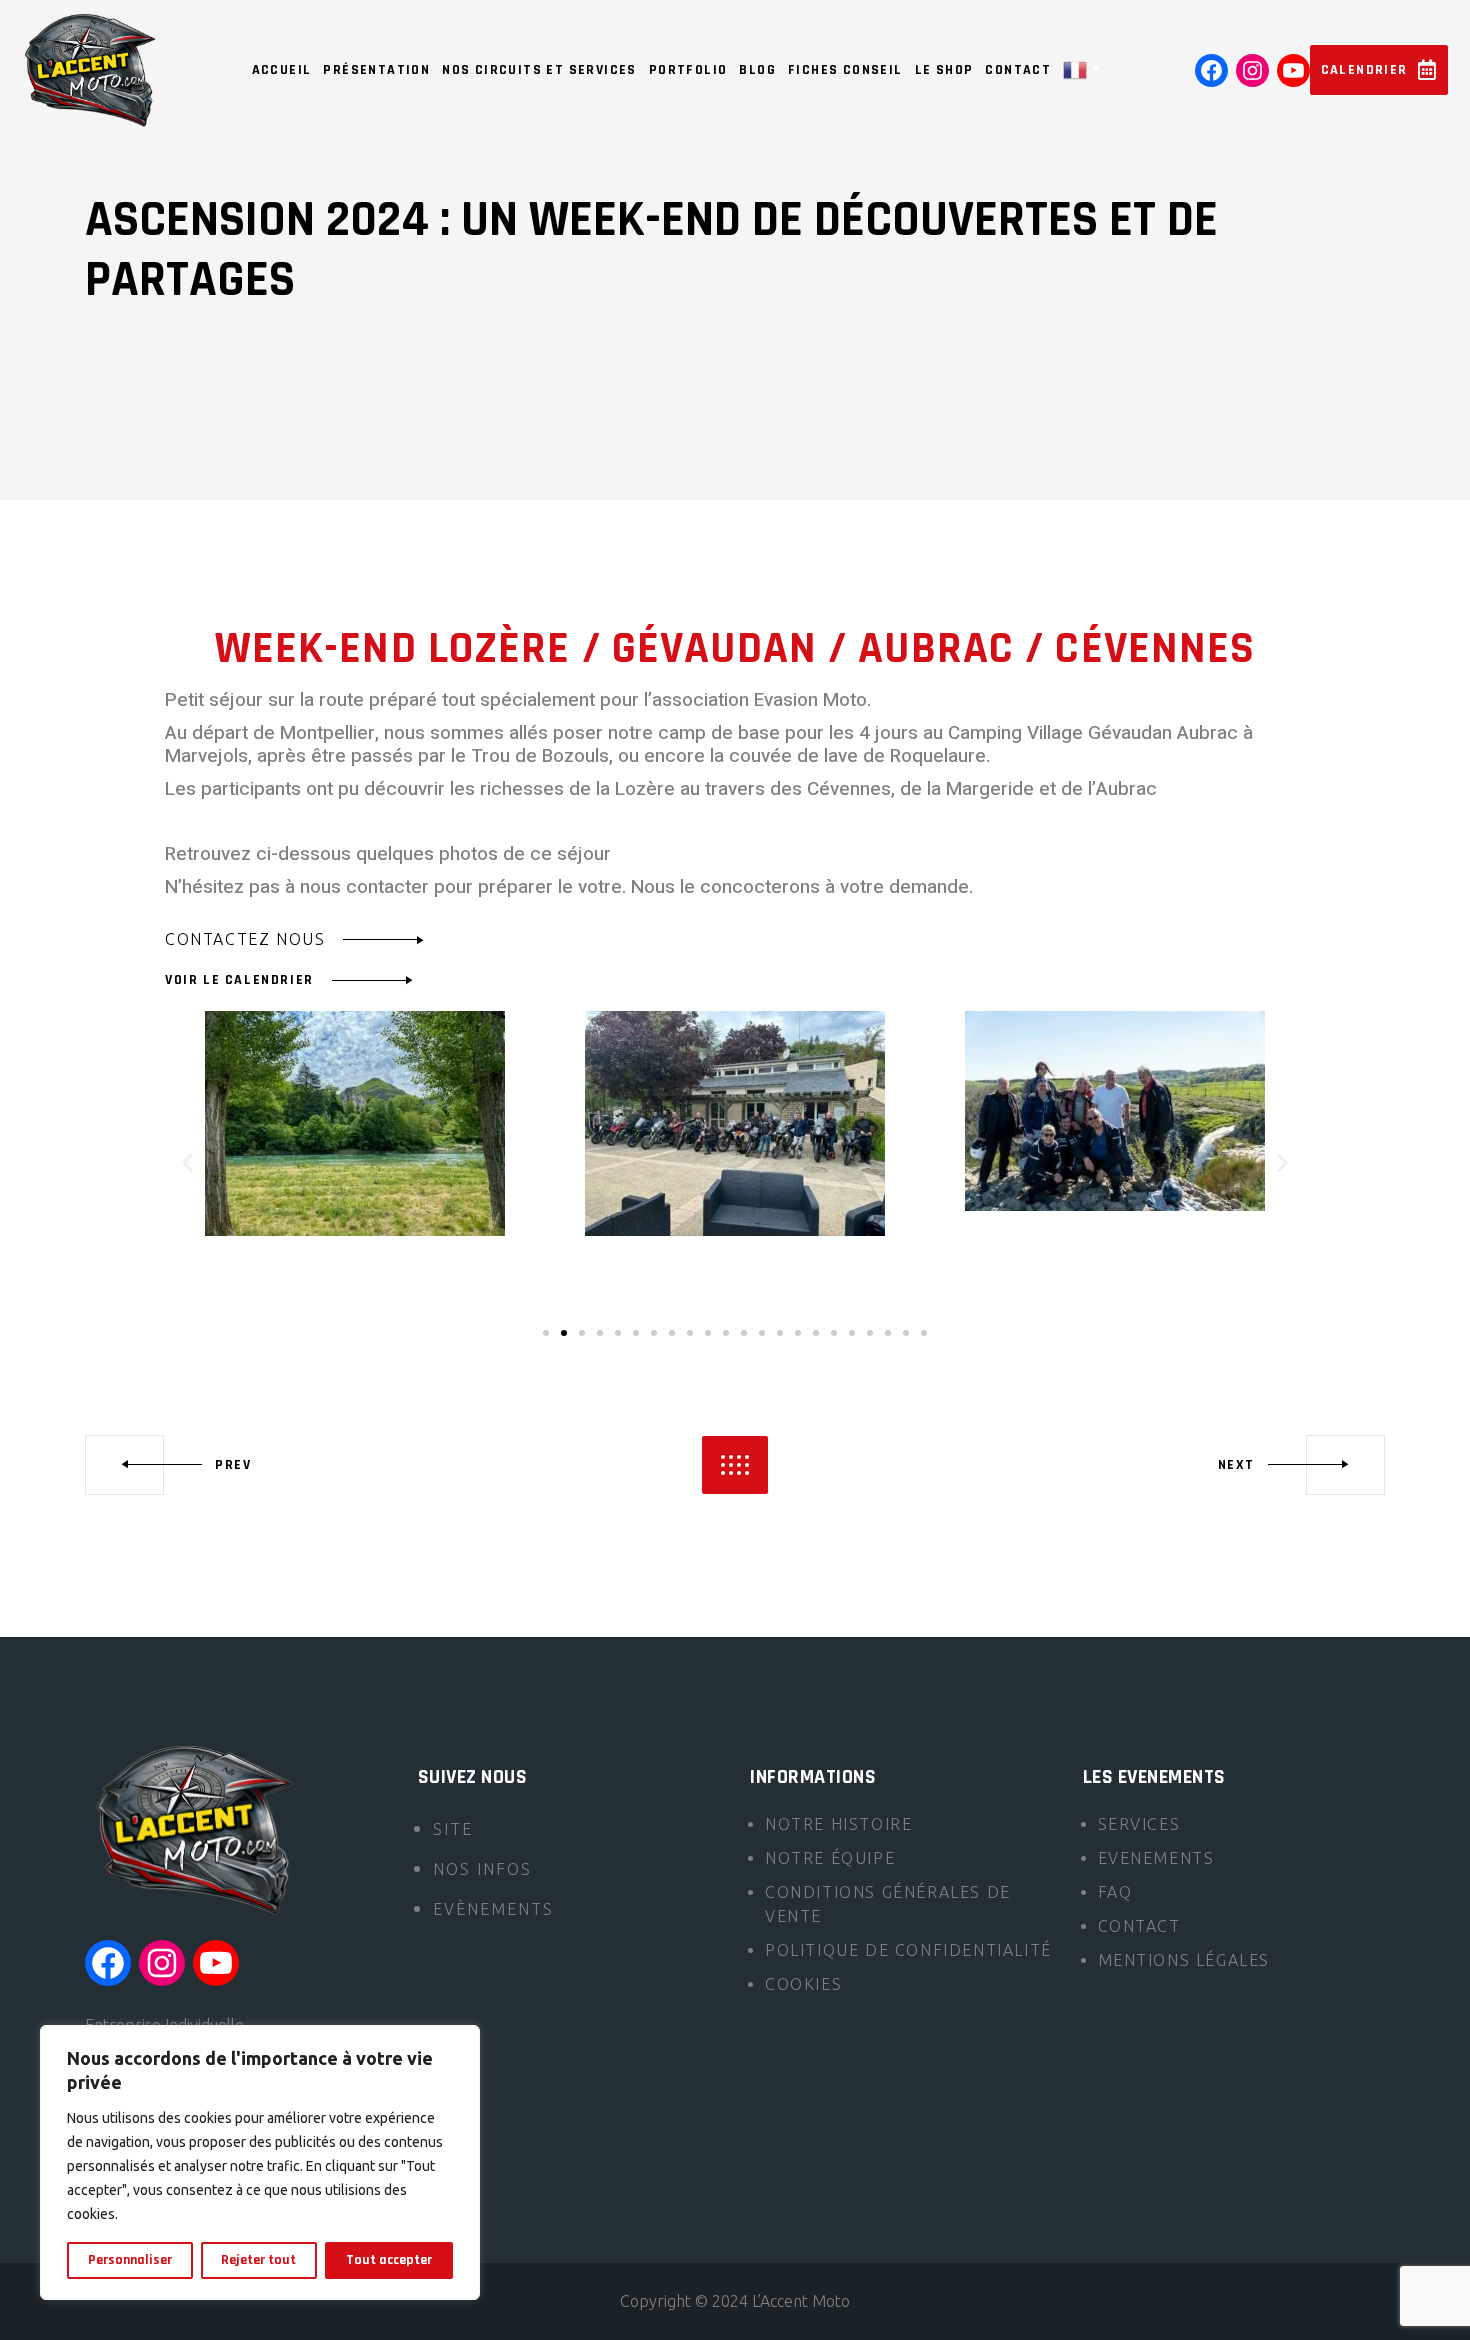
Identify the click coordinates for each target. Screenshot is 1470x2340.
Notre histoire (838, 1824)
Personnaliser (130, 2260)
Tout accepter (389, 2260)
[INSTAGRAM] (1252, 70)
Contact (1139, 1926)
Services (1139, 1824)
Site (453, 1829)
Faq (1115, 1892)
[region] (260, 2162)
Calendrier (1364, 70)
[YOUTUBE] (1293, 70)
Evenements (1156, 1858)
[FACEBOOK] (1211, 70)
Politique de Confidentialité (908, 1950)
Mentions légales (1184, 1960)
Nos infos (482, 1869)
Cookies (803, 1984)
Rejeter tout (258, 2260)
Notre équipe (830, 1858)
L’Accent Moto (801, 2301)
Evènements (493, 1909)
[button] (187, 1162)
